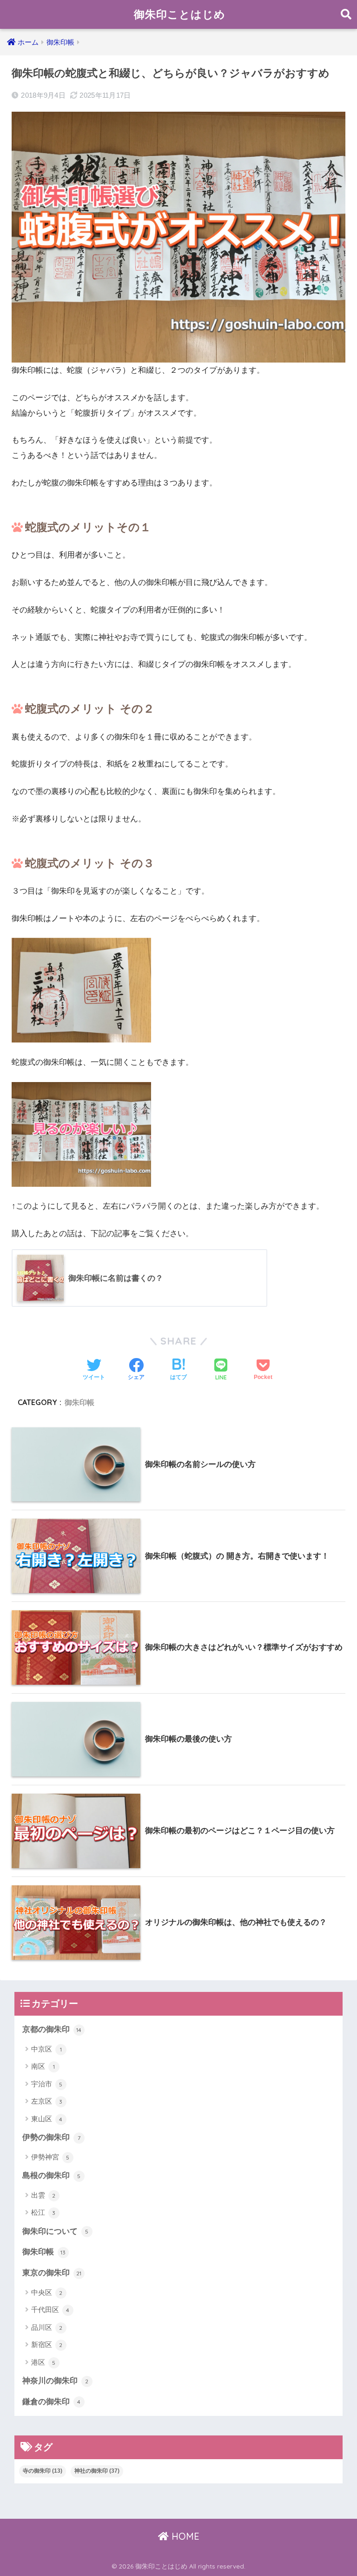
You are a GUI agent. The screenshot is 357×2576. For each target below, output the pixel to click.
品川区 (47, 2327)
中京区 (46, 2049)
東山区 (47, 2119)
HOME (184, 2536)
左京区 (47, 2101)
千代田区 (50, 2310)
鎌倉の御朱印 (52, 2402)
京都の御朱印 (52, 2029)
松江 (43, 2212)
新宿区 (47, 2344)
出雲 (43, 2195)
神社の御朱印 (97, 2471)
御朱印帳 (79, 1402)
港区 (43, 2362)
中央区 (47, 2292)
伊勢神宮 (50, 2157)
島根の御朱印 (52, 2176)
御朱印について (56, 2231)
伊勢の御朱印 (51, 2137)
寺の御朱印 (43, 2471)
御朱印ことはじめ (180, 14)
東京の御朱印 (52, 2273)
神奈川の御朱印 (56, 2381)
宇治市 (47, 2084)
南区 (43, 2066)
